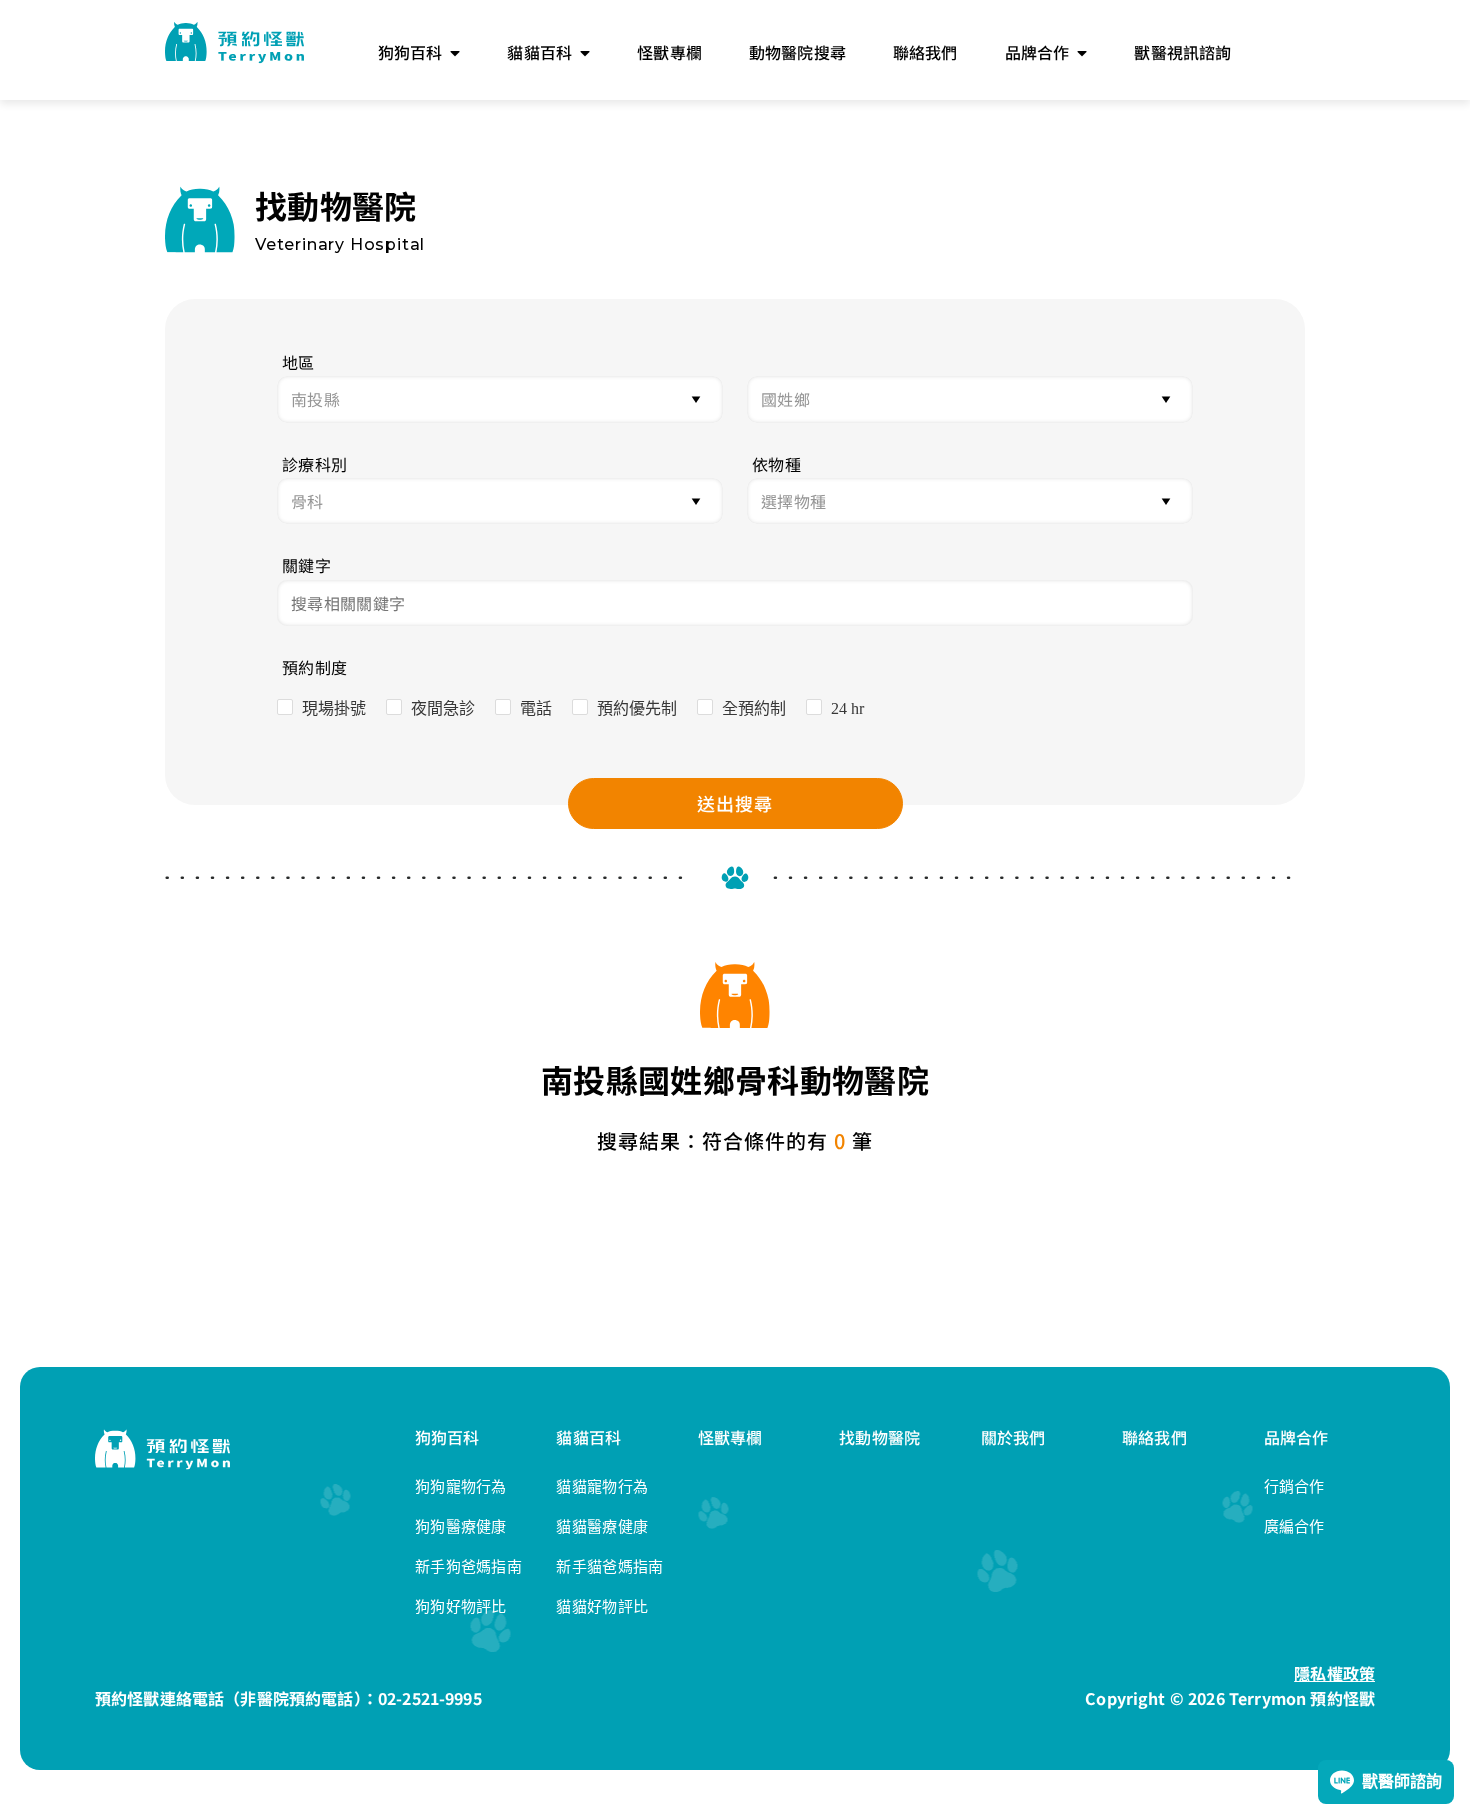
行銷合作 (1294, 1486)
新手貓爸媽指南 (609, 1566)
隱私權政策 (1334, 1673)
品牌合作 (1296, 1437)
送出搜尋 (735, 803)
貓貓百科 (588, 1437)
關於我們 (1013, 1437)
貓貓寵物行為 (602, 1486)
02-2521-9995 (430, 1698)
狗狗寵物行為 (461, 1486)
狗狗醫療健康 (461, 1526)
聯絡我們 (1154, 1437)
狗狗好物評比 (461, 1606)
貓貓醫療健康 (602, 1526)
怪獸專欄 (730, 1437)
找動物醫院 (879, 1437)
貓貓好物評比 (602, 1606)
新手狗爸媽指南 (468, 1566)
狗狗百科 (447, 1437)
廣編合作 (1294, 1526)
